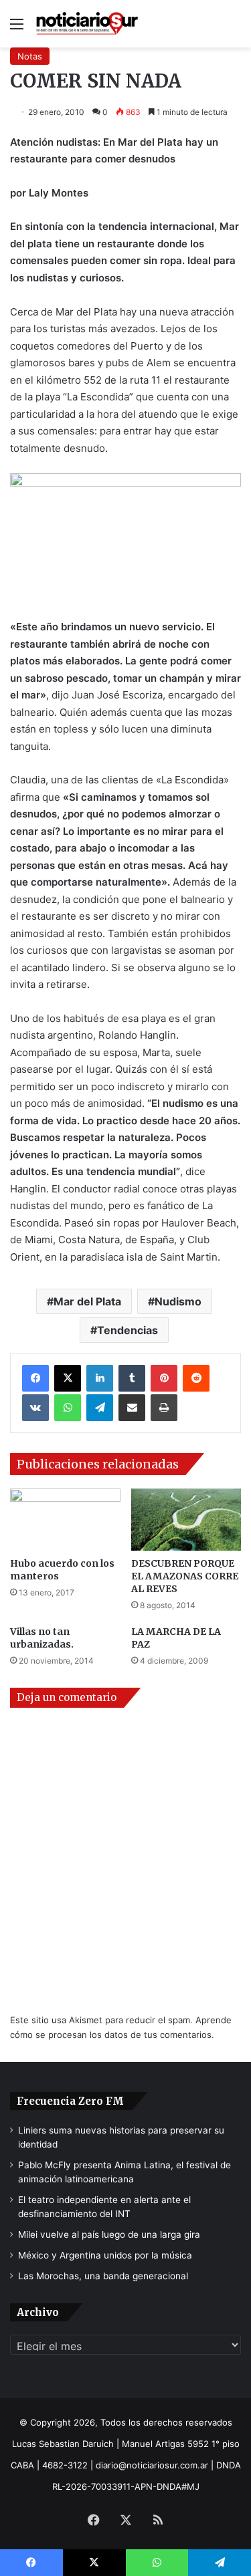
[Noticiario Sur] (87, 24)
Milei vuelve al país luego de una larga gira (109, 2234)
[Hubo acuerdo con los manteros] (65, 1520)
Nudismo (178, 1301)
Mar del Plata (87, 1301)
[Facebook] (35, 1378)
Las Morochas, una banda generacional (103, 2276)
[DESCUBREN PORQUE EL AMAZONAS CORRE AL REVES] (186, 1520)
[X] (68, 1378)
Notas (30, 56)
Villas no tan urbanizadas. (42, 1638)
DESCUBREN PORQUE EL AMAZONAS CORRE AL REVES (185, 1576)
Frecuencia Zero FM (70, 2101)
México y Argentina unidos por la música (105, 2255)
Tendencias (128, 1330)
